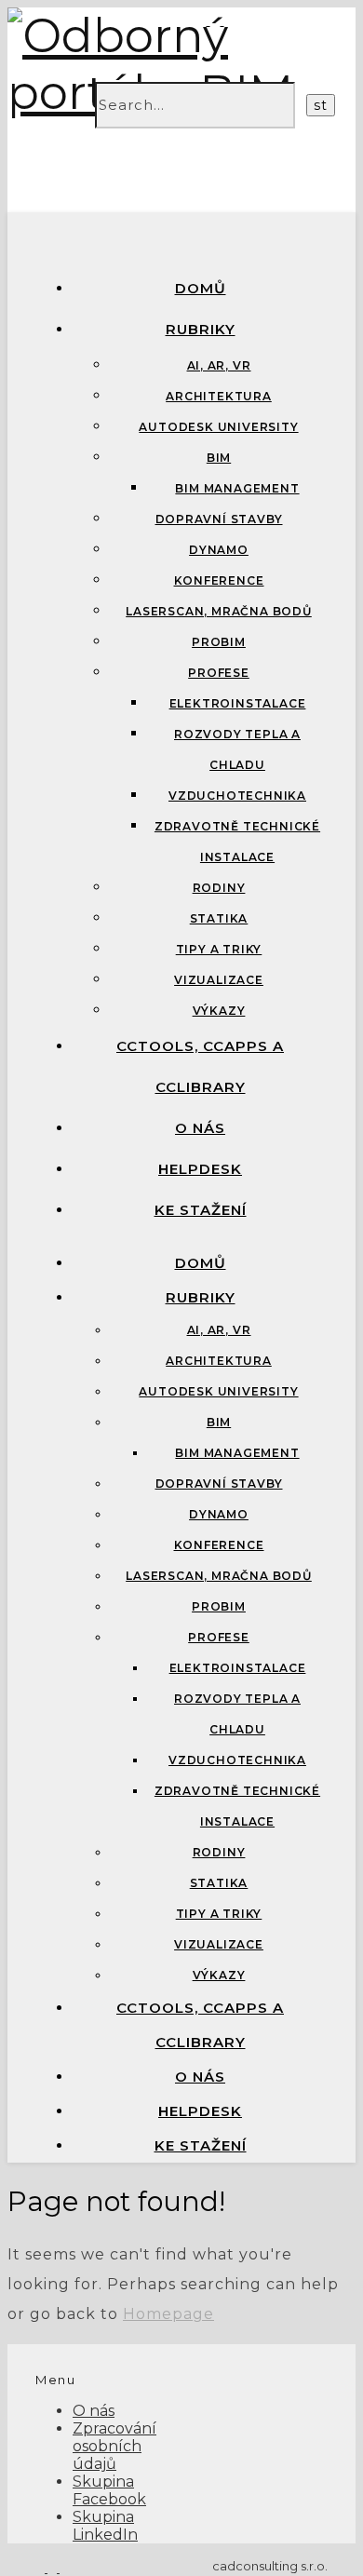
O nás (200, 1128)
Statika (219, 918)
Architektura (219, 396)
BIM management (237, 488)
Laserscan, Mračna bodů (219, 611)
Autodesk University (218, 427)
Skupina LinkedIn (105, 2526)
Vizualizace (219, 980)
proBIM (219, 642)
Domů (201, 288)
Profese (219, 673)
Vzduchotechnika (237, 796)
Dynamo (219, 550)
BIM (219, 458)
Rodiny (219, 888)
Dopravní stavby (219, 519)
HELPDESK (200, 1169)
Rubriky (201, 329)
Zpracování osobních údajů (114, 2446)
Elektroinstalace (238, 703)
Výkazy (219, 1011)
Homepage (168, 2314)
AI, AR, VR (219, 365)
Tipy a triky (219, 949)
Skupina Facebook (109, 2490)
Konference (219, 580)
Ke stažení (201, 1210)
